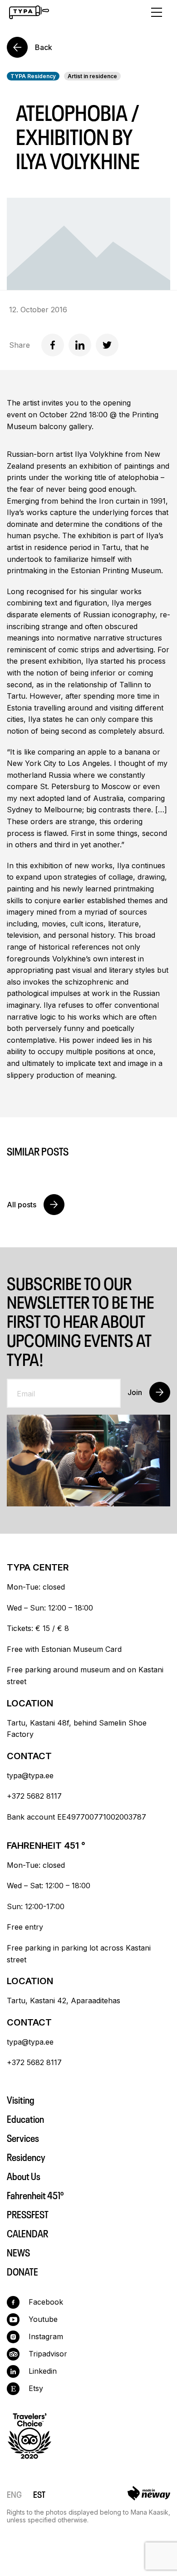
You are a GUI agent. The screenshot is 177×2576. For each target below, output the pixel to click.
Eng (14, 2493)
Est (39, 2493)
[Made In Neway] (149, 2495)
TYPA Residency (33, 76)
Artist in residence (92, 76)
